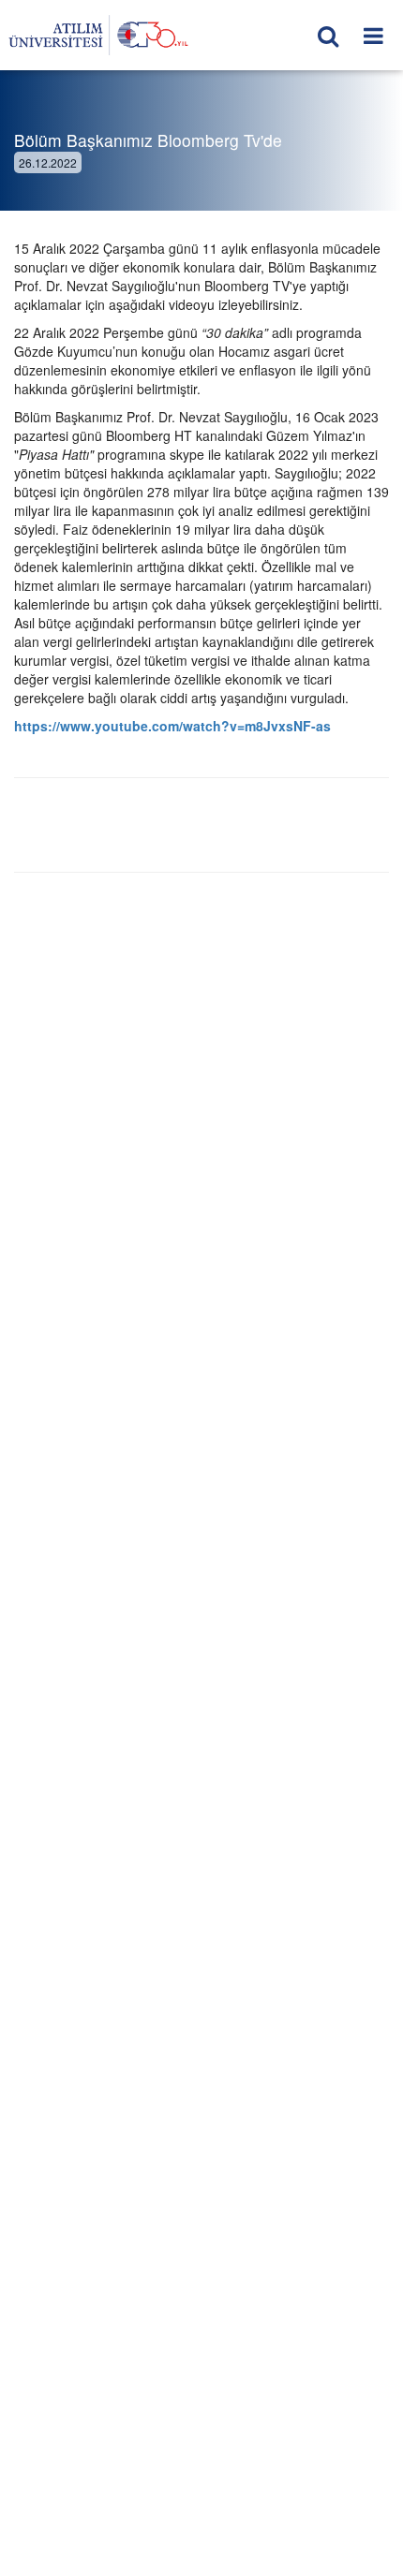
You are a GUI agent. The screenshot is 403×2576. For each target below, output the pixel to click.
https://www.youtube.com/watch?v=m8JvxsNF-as (172, 726)
